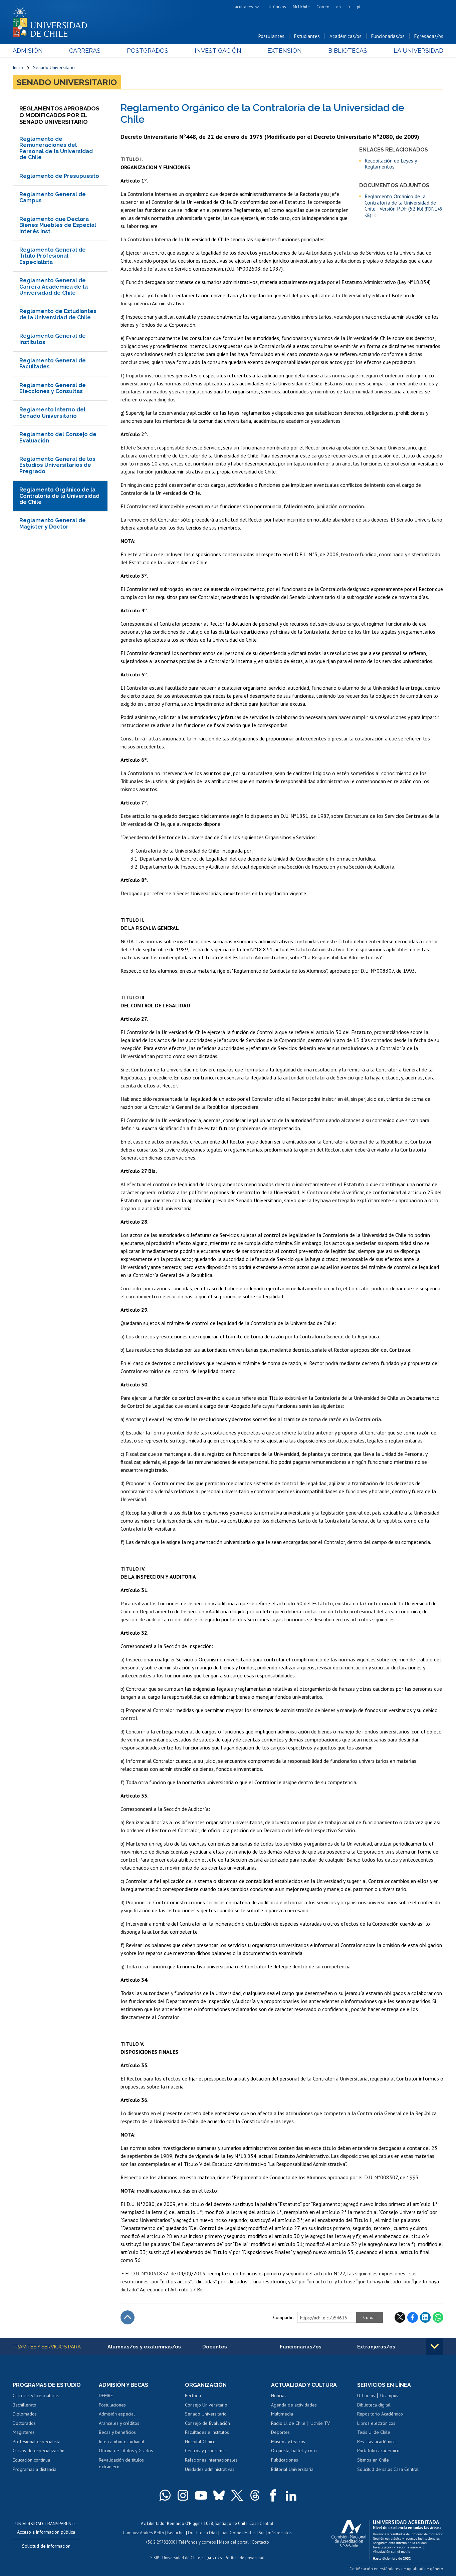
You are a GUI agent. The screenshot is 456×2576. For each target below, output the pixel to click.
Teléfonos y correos (197, 2542)
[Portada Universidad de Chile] (52, 20)
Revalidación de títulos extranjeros (121, 2463)
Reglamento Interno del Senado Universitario (52, 413)
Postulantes (271, 36)
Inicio (18, 67)
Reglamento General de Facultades (53, 364)
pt (359, 7)
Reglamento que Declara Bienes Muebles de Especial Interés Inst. (58, 225)
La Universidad (418, 51)
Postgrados (148, 51)
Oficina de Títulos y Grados (126, 2451)
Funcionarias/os (388, 36)
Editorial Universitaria (292, 2469)
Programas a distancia (35, 2469)
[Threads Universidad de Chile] (255, 2495)
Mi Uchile (301, 7)
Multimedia (282, 2414)
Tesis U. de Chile (374, 2432)
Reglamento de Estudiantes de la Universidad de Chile (58, 314)
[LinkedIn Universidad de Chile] (291, 2495)
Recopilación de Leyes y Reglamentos (391, 164)
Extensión (285, 51)
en (338, 7)
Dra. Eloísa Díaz (203, 2533)
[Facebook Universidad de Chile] (273, 2495)
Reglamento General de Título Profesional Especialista (53, 256)
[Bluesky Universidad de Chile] (219, 2495)
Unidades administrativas (210, 2469)
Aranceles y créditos (119, 2423)
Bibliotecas (348, 51)
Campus (131, 2533)
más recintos (280, 2533)
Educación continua (31, 2460)
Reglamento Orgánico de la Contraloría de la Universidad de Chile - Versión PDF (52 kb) (403, 206)
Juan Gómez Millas (238, 2533)
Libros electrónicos (376, 2423)
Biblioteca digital (374, 2405)
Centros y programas (206, 2451)
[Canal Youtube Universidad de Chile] (201, 2495)
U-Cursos (277, 7)
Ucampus (389, 2395)
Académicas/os (346, 36)
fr (349, 7)
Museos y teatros (288, 2442)
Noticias (279, 2395)
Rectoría (193, 2395)
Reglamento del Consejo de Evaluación (58, 437)
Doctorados (24, 2423)
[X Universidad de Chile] (237, 2495)
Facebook (413, 2317)
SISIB (155, 2558)
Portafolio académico (378, 2451)
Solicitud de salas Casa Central (388, 2469)
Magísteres (24, 2432)
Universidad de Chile (181, 2558)
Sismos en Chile (373, 2460)
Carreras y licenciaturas (36, 2395)
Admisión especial (117, 2414)
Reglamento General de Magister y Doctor (53, 523)
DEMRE (106, 2395)
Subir (128, 2317)
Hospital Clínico (200, 2442)
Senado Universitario (54, 67)
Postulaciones (112, 2405)
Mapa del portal (234, 2542)
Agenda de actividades (294, 2405)
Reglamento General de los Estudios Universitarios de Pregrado (57, 465)
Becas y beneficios (117, 2432)
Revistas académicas (377, 2442)
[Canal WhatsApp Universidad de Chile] (165, 2495)
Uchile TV (320, 2423)
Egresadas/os (429, 36)
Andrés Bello (152, 2533)
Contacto (260, 2542)
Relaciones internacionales (211, 2460)
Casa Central (261, 2523)
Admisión (28, 51)
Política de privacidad (245, 2558)
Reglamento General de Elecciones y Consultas (53, 388)
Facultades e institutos (207, 2432)
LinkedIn (425, 2317)
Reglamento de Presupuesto (59, 176)
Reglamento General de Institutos (53, 339)
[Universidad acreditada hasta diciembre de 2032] (387, 2538)
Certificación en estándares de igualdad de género (396, 2569)
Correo (323, 7)
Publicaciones (285, 2460)
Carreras (85, 51)
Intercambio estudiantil (122, 2442)
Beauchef (176, 2533)
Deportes (280, 2432)
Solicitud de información (46, 2546)
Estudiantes (307, 36)
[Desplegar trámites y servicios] (435, 2346)
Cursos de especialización (39, 2451)
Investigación (218, 51)
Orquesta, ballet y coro (294, 2451)
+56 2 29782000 (160, 2542)
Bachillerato (25, 2405)
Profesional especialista (37, 2442)
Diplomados (25, 2414)
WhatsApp (438, 2317)
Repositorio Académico (380, 2414)
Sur (262, 2533)
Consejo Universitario (206, 2405)
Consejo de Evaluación (207, 2423)
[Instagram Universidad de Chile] (183, 2495)
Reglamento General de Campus (53, 197)
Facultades (243, 7)
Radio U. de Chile (288, 2423)
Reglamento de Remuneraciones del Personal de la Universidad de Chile (56, 148)
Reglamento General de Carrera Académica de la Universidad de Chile (54, 287)
